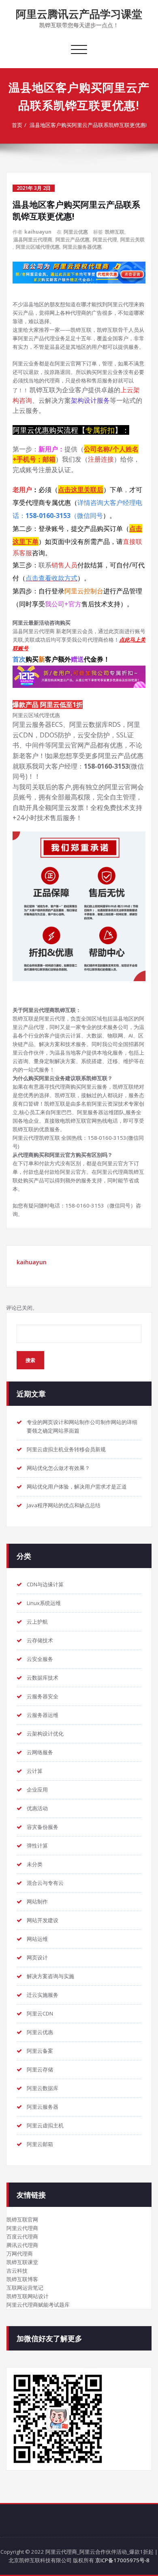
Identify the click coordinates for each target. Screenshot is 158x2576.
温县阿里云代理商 (33, 240)
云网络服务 (40, 1752)
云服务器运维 (43, 1715)
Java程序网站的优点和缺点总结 (64, 1505)
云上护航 (37, 1622)
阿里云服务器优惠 (82, 247)
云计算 (35, 1771)
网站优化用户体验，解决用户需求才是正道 (77, 1487)
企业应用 (37, 1790)
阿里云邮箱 (40, 2144)
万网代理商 (20, 2254)
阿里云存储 (40, 2069)
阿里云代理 (105, 240)
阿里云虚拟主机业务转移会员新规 (66, 1449)
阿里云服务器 (43, 2107)
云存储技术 (40, 1640)
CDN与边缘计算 (45, 1584)
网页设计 (37, 1957)
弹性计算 (37, 1846)
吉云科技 (17, 2271)
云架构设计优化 (45, 1734)
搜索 (30, 1360)
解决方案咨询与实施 (50, 1976)
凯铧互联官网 (22, 2219)
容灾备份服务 (43, 1827)
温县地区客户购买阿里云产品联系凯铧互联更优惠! (88, 125)
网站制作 (37, 1901)
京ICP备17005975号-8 (122, 2560)
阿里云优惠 (76, 232)
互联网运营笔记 (25, 2288)
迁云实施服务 (43, 1995)
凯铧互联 (115, 232)
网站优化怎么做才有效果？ (58, 1468)
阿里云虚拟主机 (45, 2125)
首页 (17, 125)
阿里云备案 (40, 2051)
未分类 (35, 1864)
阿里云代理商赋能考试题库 (38, 2305)
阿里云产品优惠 (73, 240)
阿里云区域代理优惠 (38, 247)
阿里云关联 (132, 240)
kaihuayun (38, 232)
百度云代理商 (22, 2237)
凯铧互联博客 (22, 2279)
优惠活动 (37, 1808)
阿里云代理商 (22, 2228)
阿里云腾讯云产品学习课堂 (79, 14)
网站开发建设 (43, 1920)
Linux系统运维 (44, 1603)
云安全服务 (40, 1659)
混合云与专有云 (45, 1883)
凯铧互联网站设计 (28, 2296)
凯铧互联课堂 (22, 2262)
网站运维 (37, 1939)
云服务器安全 (43, 1696)
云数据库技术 (43, 1678)
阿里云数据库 (43, 2088)
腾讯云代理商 (22, 2245)
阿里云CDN (40, 2013)
